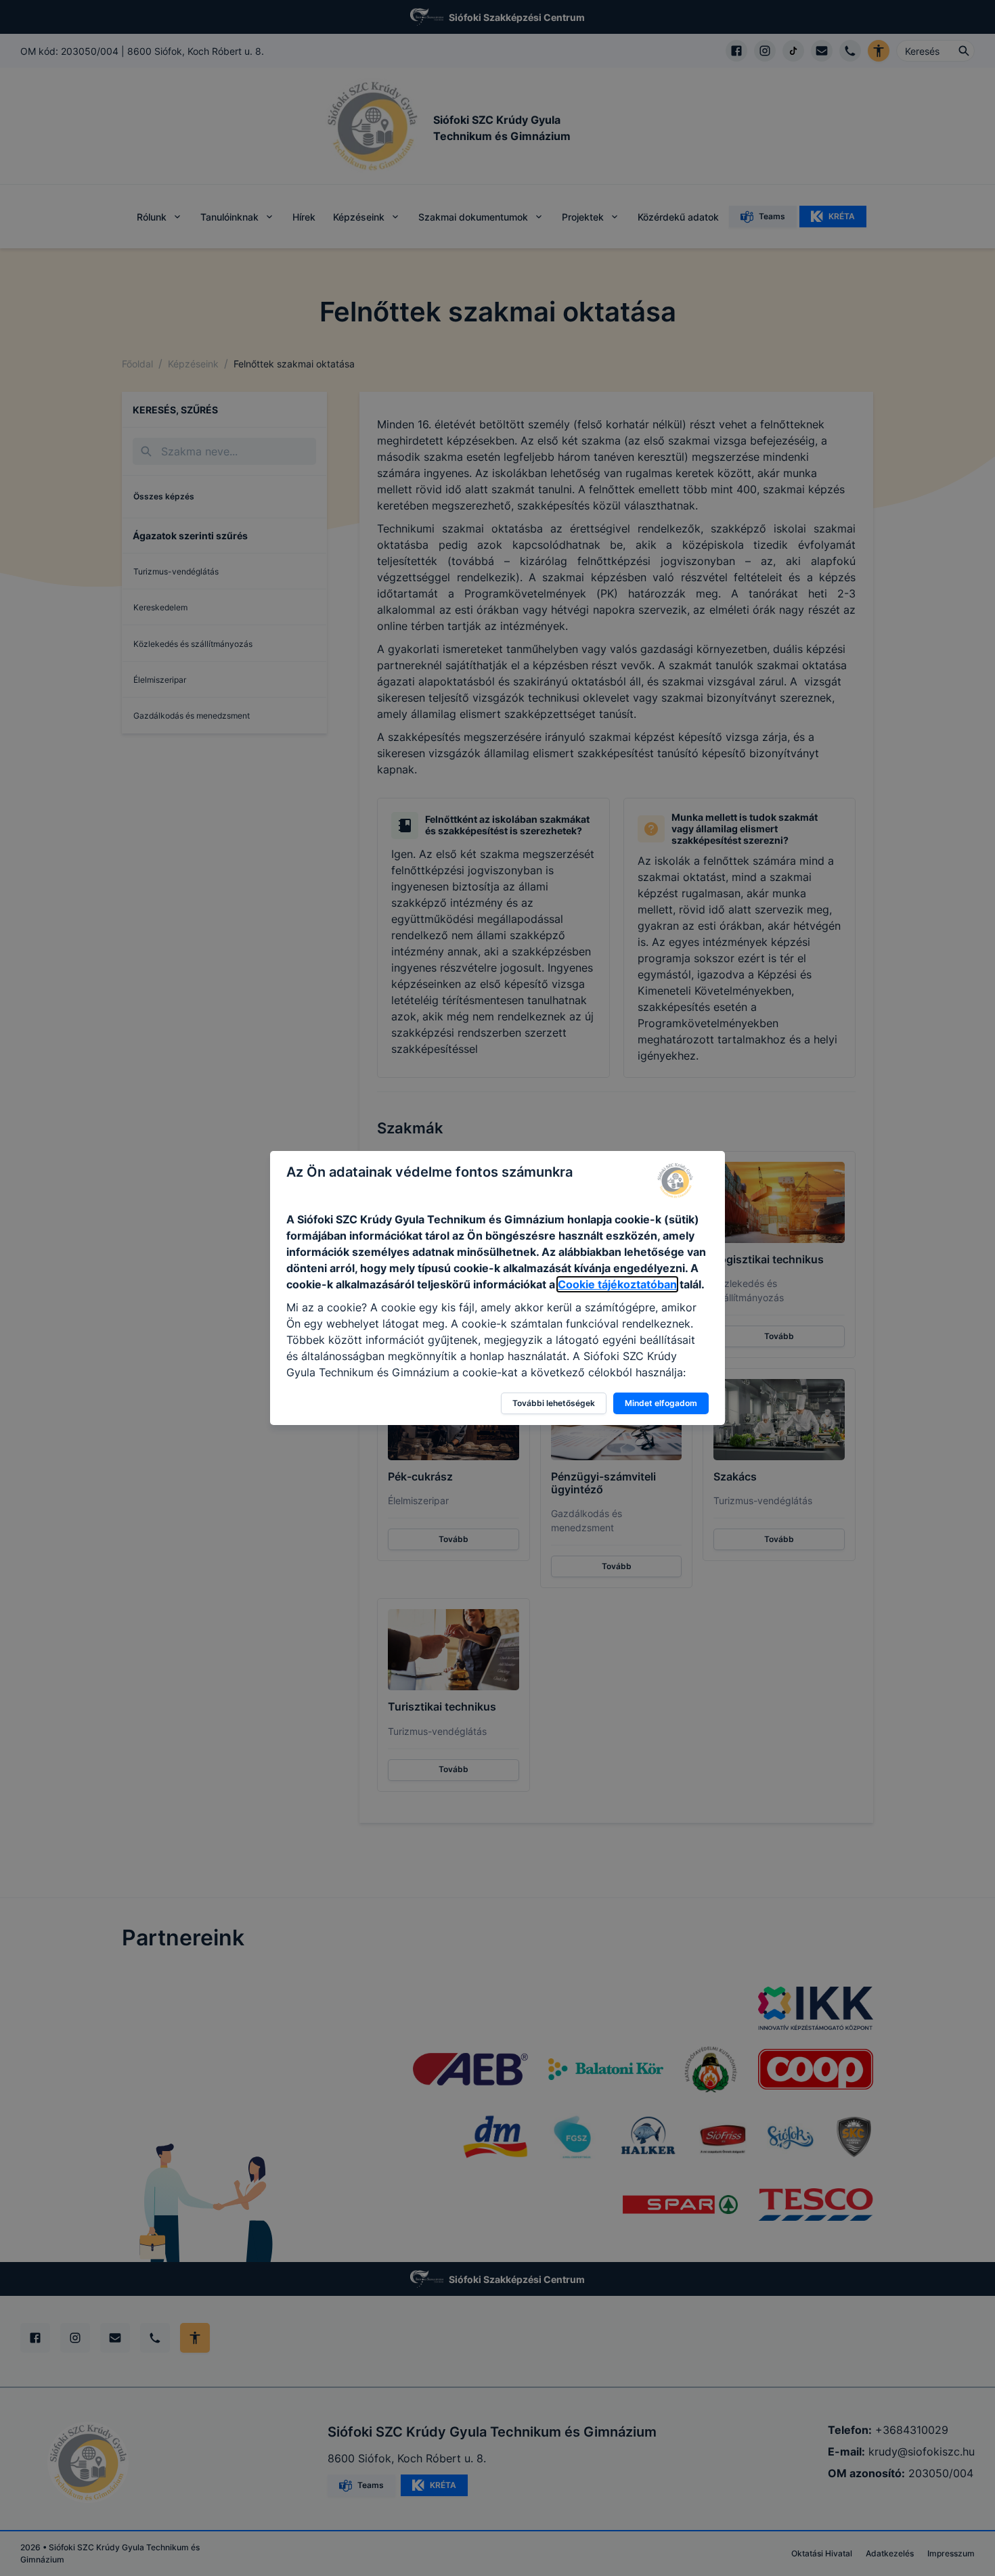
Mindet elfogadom (661, 1403)
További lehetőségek (554, 1403)
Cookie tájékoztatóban (617, 1284)
